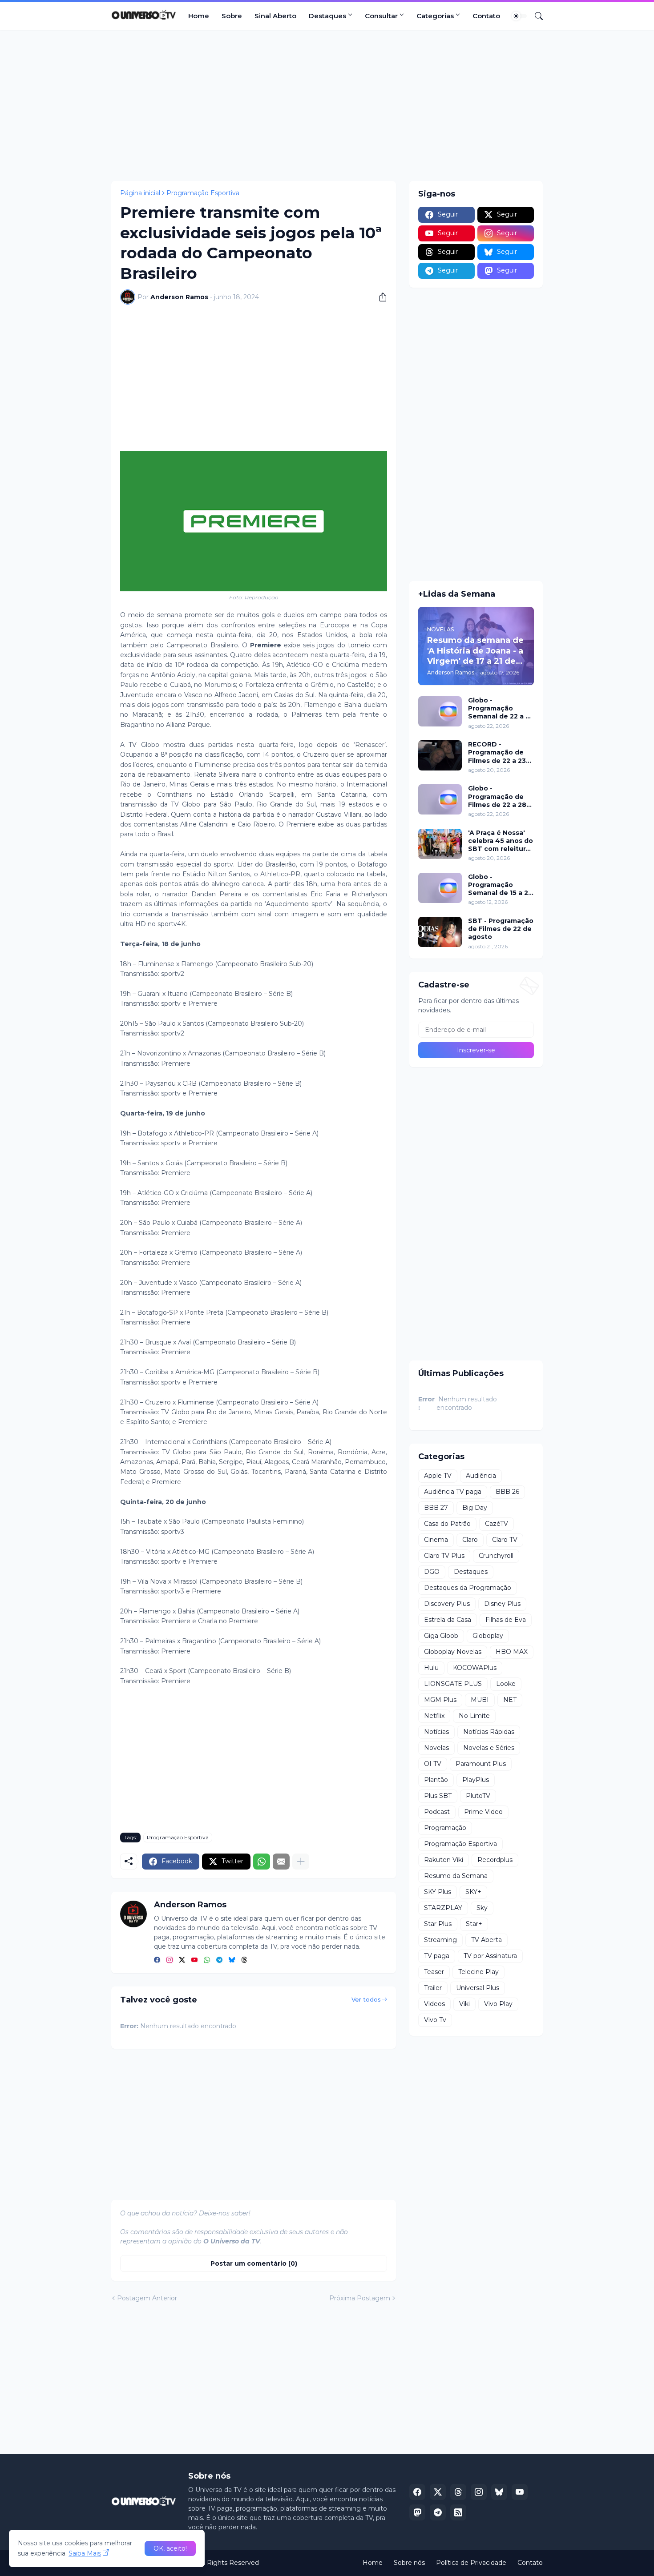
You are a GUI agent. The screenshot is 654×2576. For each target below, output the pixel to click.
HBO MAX (512, 1652)
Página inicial (140, 193)
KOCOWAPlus (475, 1668)
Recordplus (495, 1860)
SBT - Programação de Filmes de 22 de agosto (501, 929)
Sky (482, 1908)
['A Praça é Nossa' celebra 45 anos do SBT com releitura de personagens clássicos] (440, 844)
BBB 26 (507, 1492)
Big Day (475, 1508)
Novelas (436, 1748)
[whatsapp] (207, 1960)
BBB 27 (436, 1508)
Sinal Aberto (275, 16)
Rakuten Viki (444, 1860)
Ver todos (366, 1999)
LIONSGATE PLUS (453, 1684)
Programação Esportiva (203, 193)
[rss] (458, 2512)
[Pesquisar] (535, 16)
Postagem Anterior (147, 2298)
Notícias (436, 1732)
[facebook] (157, 1960)
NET (510, 1700)
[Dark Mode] (519, 16)
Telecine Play (478, 1972)
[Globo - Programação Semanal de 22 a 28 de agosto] (440, 711)
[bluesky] (232, 1960)
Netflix (434, 1716)
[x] (438, 2492)
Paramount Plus (481, 1764)
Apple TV (438, 1476)
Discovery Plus (447, 1604)
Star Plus (438, 1924)
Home (199, 16)
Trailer (433, 1988)
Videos (434, 2004)
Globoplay (488, 1636)
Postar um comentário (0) (254, 2263)
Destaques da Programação (468, 1588)
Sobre (232, 16)
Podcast (437, 1812)
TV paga (437, 1956)
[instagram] (170, 1960)
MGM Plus (440, 1700)
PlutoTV (478, 1796)
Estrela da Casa (448, 1620)
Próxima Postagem (360, 2298)
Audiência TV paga (453, 1492)
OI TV (433, 1764)
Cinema (436, 1540)
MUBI (480, 1700)
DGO (432, 1572)
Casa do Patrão (447, 1524)
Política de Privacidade (471, 2563)
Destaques (327, 16)
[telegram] (219, 1960)
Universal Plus (478, 1988)
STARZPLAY (443, 1908)
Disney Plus (502, 1604)
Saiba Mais (85, 2553)
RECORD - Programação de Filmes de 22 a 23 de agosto (497, 752)
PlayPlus (476, 1780)
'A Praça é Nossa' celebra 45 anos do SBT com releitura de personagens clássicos (501, 841)
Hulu (431, 1668)
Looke (506, 1684)
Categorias (435, 16)
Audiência (481, 1476)
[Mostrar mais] (301, 1862)
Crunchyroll (496, 1556)
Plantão (436, 1780)
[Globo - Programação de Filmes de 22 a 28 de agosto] (440, 799)
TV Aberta (486, 1940)
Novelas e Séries (489, 1748)
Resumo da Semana (456, 1876)
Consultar (381, 16)
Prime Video (483, 1812)
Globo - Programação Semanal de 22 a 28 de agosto (501, 708)
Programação (445, 1828)
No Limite (474, 1716)
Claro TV (505, 1540)
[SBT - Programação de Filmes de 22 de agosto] (440, 932)
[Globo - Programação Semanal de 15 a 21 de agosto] (440, 888)
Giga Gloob (441, 1636)
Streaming (440, 1940)
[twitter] (182, 1960)
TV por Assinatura (490, 1956)
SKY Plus (438, 1892)
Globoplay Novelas (453, 1652)
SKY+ (473, 1892)
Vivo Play (498, 2004)
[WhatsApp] (262, 1862)
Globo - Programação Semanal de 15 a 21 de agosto (499, 885)
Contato (486, 16)
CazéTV (497, 1524)
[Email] (281, 1862)
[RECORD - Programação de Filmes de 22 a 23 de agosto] (440, 755)
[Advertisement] (327, 105)
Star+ (474, 1924)
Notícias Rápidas (489, 1732)
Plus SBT (438, 1796)
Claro (470, 1540)
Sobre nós (409, 2563)
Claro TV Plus (444, 1556)
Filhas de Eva (506, 1620)
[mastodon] (417, 2512)
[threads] (244, 1960)
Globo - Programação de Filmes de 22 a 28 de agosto (497, 796)
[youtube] (194, 1960)
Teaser (434, 1972)
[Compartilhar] (379, 297)
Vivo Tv (435, 2020)
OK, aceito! (170, 2548)
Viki (464, 2004)
